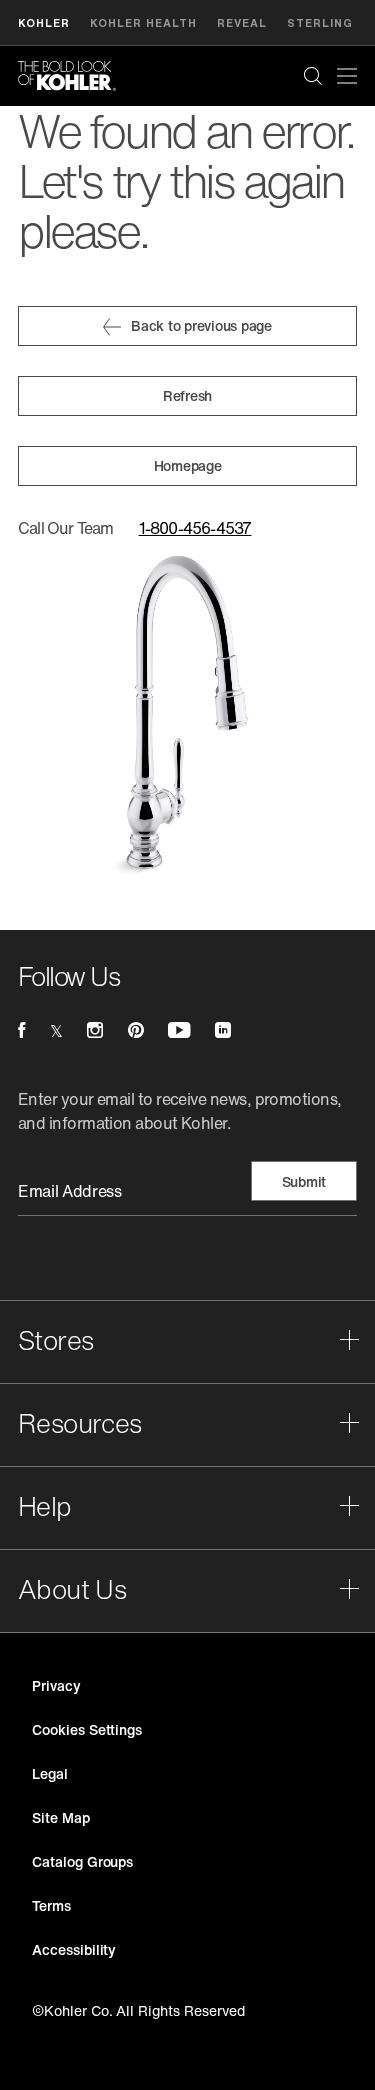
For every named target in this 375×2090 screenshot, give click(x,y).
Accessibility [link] (74, 1949)
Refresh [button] (187, 395)
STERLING (320, 22)
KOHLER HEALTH (143, 22)
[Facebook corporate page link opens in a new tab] (21, 1030)
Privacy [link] (56, 1685)
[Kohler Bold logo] (67, 76)
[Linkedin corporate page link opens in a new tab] (223, 1030)
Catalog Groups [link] (82, 1861)
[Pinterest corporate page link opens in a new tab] (136, 1030)
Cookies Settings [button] (87, 1729)
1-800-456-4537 (195, 528)
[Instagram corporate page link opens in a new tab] (95, 1030)
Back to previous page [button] (201, 325)
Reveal (242, 22)
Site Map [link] (61, 1817)
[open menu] (347, 76)
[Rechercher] (313, 76)
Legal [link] (50, 1773)
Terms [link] (51, 1905)
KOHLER (44, 22)
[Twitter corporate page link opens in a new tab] (56, 1030)
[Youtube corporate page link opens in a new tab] (179, 1030)
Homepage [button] (188, 465)
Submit (304, 1181)
